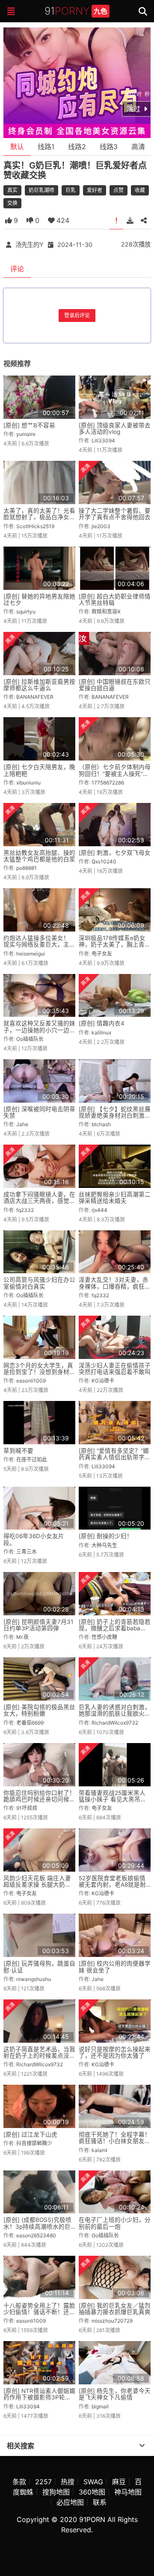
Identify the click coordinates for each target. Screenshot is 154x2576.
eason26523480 (36, 2235)
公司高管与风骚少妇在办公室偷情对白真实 (39, 1283)
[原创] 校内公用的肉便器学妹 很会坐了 (115, 1967)
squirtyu (26, 612)
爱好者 (95, 190)
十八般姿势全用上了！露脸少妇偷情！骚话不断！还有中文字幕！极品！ (39, 2312)
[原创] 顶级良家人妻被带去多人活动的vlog (115, 428)
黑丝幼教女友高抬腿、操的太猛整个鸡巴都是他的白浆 (39, 856)
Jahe (22, 1124)
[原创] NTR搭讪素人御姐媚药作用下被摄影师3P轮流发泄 (39, 2397)
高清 (138, 147)
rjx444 (99, 1210)
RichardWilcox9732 (115, 1723)
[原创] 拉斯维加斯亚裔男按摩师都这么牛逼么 (39, 685)
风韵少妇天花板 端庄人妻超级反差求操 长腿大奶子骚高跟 (37, 1885)
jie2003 (101, 526)
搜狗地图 (56, 2492)
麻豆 (119, 2482)
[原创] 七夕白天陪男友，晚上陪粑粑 (39, 770)
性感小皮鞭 (104, 1637)
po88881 (27, 868)
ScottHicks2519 (35, 526)
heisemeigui (31, 954)
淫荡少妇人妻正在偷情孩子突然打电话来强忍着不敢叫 (115, 1369)
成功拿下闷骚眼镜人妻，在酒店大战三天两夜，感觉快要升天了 (39, 1201)
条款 (19, 2482)
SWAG (93, 2482)
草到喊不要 (18, 1451)
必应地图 (70, 2502)
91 (76, 11)
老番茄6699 (30, 1723)
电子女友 (102, 954)
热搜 (68, 2482)
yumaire (26, 434)
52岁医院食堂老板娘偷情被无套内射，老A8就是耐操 (112, 1885)
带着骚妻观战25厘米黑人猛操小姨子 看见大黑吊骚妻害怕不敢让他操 (113, 1799)
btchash (101, 1124)
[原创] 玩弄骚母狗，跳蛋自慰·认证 (39, 1967)
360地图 (92, 2492)
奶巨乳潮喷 (41, 190)
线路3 (109, 147)
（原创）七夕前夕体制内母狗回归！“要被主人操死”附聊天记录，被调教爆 (115, 774)
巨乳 (71, 190)
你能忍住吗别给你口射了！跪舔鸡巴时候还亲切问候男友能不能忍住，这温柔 (39, 1799)
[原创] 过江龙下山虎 (30, 2134)
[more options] (142, 2446)
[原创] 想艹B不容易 (29, 425)
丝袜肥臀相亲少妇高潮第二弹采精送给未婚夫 (115, 1198)
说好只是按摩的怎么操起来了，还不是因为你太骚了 (115, 2052)
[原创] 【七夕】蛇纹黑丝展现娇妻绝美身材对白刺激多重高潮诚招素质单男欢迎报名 (115, 1119)
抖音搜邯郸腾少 (34, 2143)
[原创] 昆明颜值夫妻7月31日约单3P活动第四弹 (38, 1625)
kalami (99, 2150)
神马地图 (128, 2492)
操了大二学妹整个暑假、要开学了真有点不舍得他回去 (115, 514)
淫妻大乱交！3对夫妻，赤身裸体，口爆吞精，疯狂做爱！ (115, 1286)
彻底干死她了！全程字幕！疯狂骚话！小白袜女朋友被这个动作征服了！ (115, 2141)
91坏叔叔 (27, 1808)
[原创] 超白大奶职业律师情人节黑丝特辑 (115, 600)
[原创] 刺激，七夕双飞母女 (115, 853)
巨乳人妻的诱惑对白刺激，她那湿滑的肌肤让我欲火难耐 (115, 1714)
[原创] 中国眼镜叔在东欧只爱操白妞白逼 (115, 685)
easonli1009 (31, 1381)
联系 (100, 2502)
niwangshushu (34, 1979)
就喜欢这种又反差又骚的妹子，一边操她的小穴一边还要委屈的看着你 (39, 1030)
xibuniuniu (28, 783)
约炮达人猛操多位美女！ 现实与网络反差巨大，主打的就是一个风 (39, 945)
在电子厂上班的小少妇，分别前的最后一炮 (115, 2223)
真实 (12, 190)
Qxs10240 (104, 861)
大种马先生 (104, 1545)
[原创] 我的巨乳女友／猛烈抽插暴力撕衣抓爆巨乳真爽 (115, 2309)
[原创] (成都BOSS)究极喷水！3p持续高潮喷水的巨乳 (37, 2226)
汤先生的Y (30, 245)
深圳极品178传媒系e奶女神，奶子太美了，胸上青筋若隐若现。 (115, 945)
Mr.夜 (22, 1637)
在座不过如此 (32, 1459)
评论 (17, 269)
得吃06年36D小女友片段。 (34, 1539)
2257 (43, 2482)
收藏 (140, 190)
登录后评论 (77, 315)
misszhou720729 (112, 2321)
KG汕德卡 (103, 1381)
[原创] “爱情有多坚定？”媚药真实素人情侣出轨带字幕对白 (115, 1457)
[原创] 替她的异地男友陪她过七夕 (39, 600)
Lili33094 (103, 440)
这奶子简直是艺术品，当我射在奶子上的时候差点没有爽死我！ (39, 2056)
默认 (17, 147)
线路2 (77, 147)
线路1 (46, 147)
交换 (12, 203)
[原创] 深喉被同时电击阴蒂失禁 (39, 1112)
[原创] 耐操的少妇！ (106, 1536)
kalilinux (101, 1033)
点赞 (118, 190)
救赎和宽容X (106, 612)
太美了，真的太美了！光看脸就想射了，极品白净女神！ (39, 517)
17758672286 (108, 783)
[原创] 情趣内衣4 (102, 1023)
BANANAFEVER (35, 697)
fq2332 (25, 1210)
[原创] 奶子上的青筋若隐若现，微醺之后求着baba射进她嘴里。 (115, 1628)
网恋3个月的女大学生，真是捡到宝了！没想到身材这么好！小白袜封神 (39, 1372)
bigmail (100, 2406)
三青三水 (27, 1552)
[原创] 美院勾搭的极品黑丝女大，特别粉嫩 (39, 1710)
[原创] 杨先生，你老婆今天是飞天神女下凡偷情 (115, 2394)
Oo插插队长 (30, 1039)
